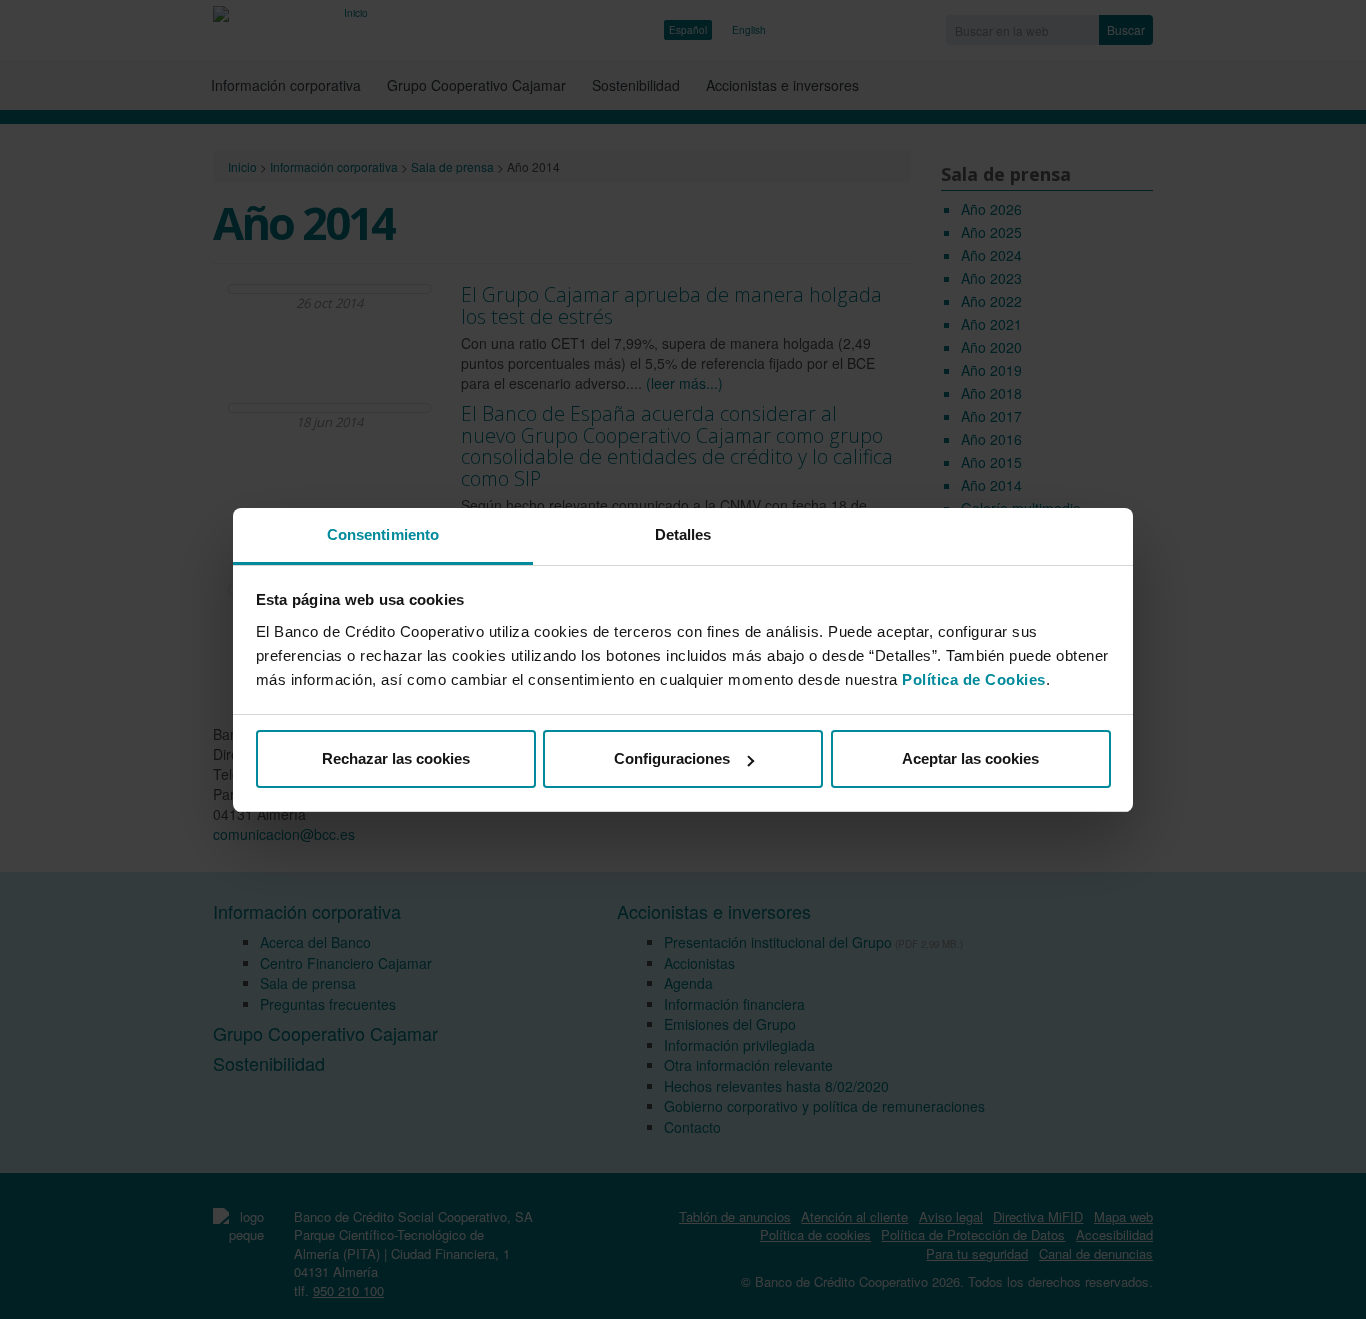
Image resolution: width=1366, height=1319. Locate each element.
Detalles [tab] (683, 534)
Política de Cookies (974, 679)
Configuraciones (672, 758)
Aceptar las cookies (970, 758)
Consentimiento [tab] (383, 534)
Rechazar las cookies (396, 758)
